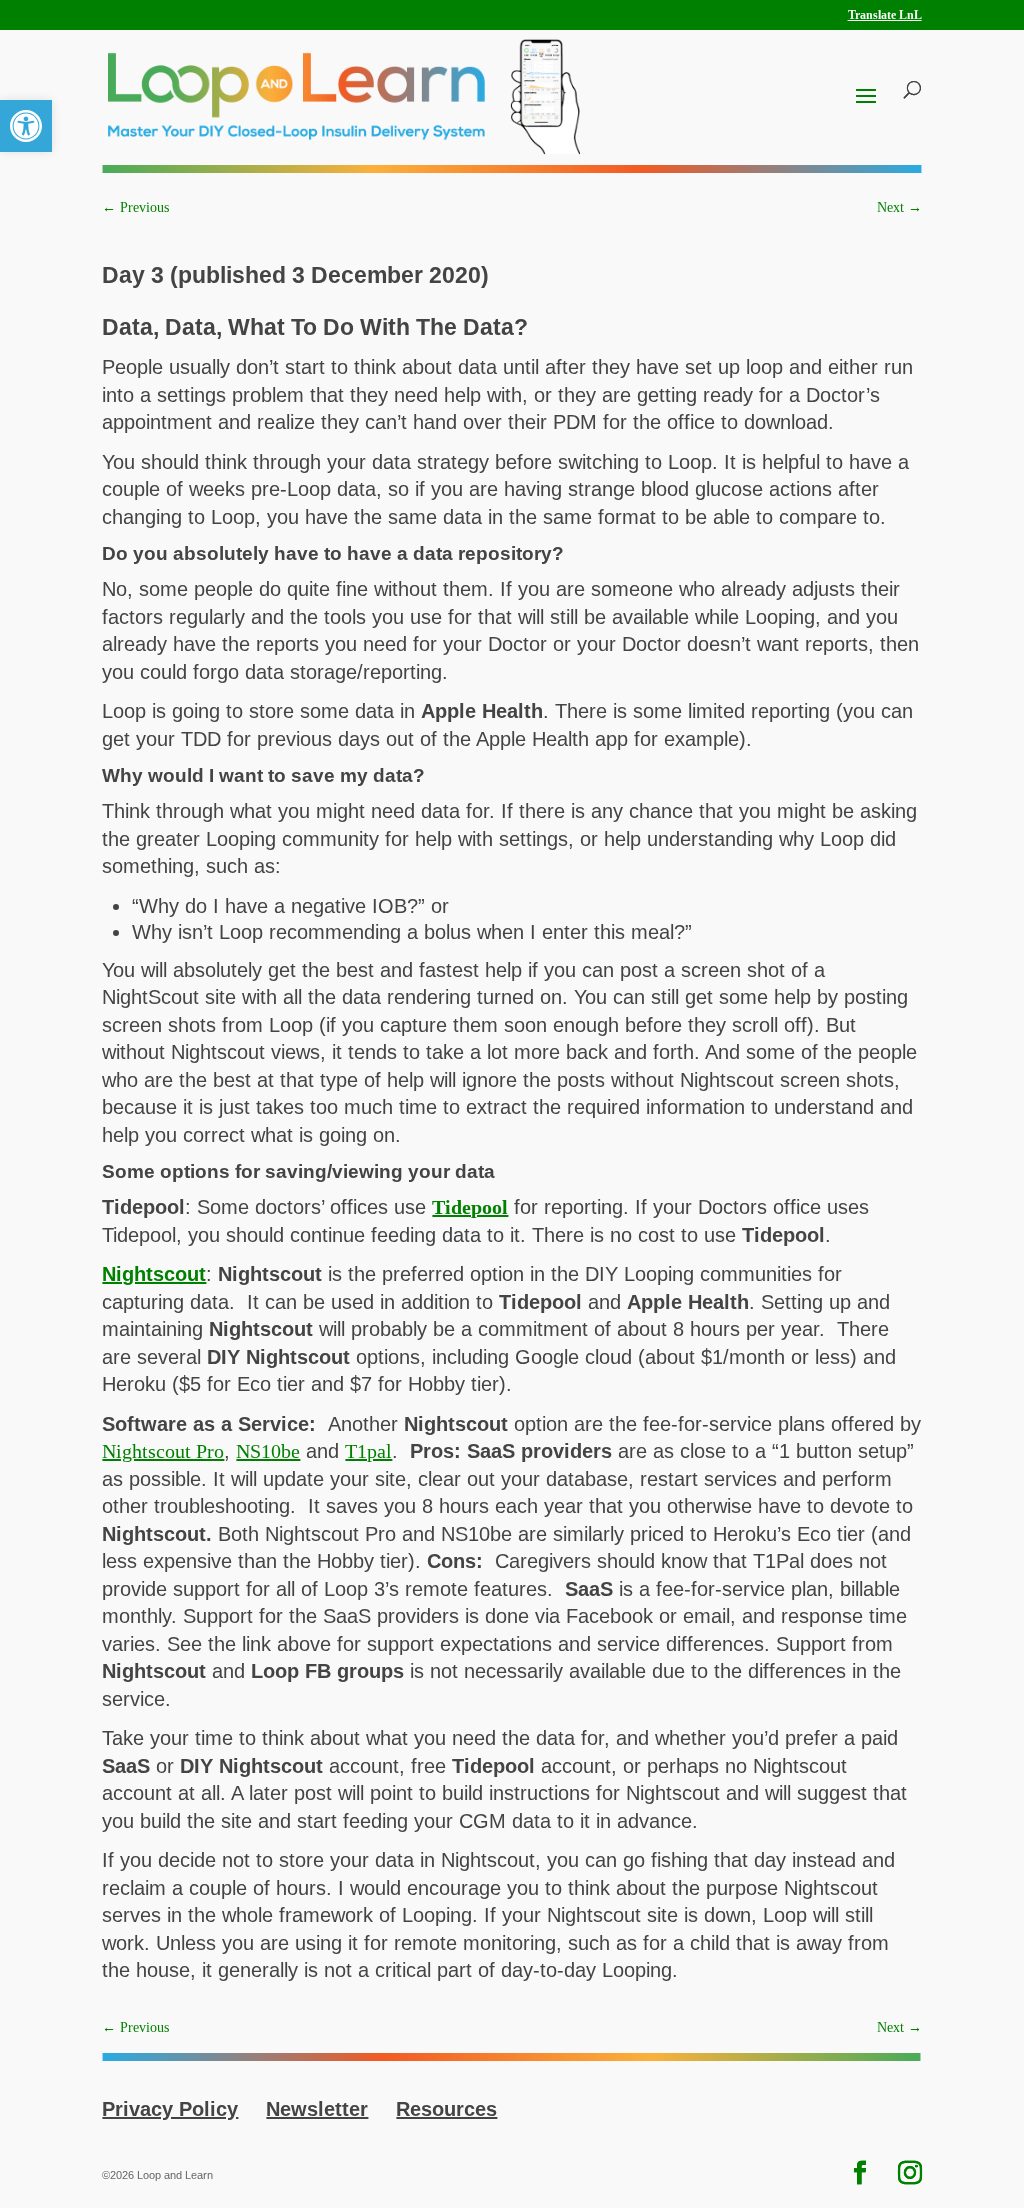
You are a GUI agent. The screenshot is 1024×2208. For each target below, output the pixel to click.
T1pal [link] (368, 1451)
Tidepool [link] (470, 1207)
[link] (26, 126)
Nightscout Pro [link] (163, 1451)
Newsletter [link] (317, 2109)
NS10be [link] (268, 1451)
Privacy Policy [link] (170, 2109)
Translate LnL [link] (885, 15)
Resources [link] (446, 2109)
